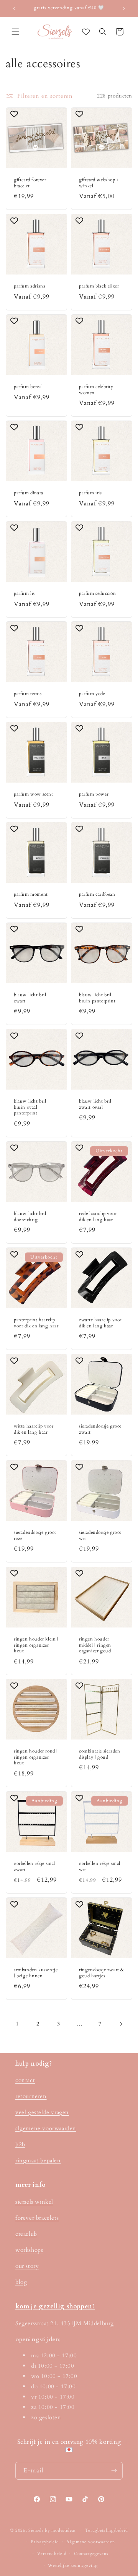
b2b (20, 2144)
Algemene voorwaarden (90, 2542)
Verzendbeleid (52, 2554)
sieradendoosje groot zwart (100, 1429)
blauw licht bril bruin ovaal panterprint (30, 1107)
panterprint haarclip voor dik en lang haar (36, 1323)
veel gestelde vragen (42, 2112)
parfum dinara (29, 493)
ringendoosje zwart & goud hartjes (102, 1973)
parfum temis (28, 694)
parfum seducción (98, 594)
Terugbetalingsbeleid (107, 2530)
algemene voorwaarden (46, 2128)
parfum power (94, 794)
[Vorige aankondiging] (14, 8)
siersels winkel (34, 2202)
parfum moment (31, 894)
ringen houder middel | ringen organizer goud (95, 1645)
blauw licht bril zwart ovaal (95, 1104)
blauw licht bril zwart (30, 998)
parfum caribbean (97, 894)
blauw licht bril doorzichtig (30, 1217)
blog (21, 2282)
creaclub (26, 2234)
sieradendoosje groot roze (35, 1536)
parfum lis (24, 594)
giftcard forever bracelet (30, 183)
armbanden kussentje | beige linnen (36, 1973)
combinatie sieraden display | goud (99, 1754)
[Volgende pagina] (121, 2024)
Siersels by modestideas (52, 2530)
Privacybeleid (45, 2542)
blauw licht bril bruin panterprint (97, 998)
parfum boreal (28, 387)
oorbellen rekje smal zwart (34, 1867)
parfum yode (92, 694)
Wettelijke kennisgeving (73, 2565)
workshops (29, 2250)
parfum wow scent (34, 794)
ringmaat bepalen (38, 2160)
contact (25, 2080)
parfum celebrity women (96, 390)
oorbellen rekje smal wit (100, 1867)
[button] (15, 32)
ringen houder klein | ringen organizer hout (36, 1645)
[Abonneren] (114, 2471)
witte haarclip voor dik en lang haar (34, 1429)
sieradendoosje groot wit (100, 1536)
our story (27, 2266)
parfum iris (90, 493)
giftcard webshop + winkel (99, 183)
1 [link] (17, 2024)
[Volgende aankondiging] (124, 8)
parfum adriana (30, 286)
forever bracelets (37, 2218)
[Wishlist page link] (86, 32)
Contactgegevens (91, 2554)
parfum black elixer (99, 286)
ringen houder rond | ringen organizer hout (36, 1757)
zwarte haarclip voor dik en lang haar (100, 1323)
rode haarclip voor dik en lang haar (98, 1217)
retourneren (31, 2096)
